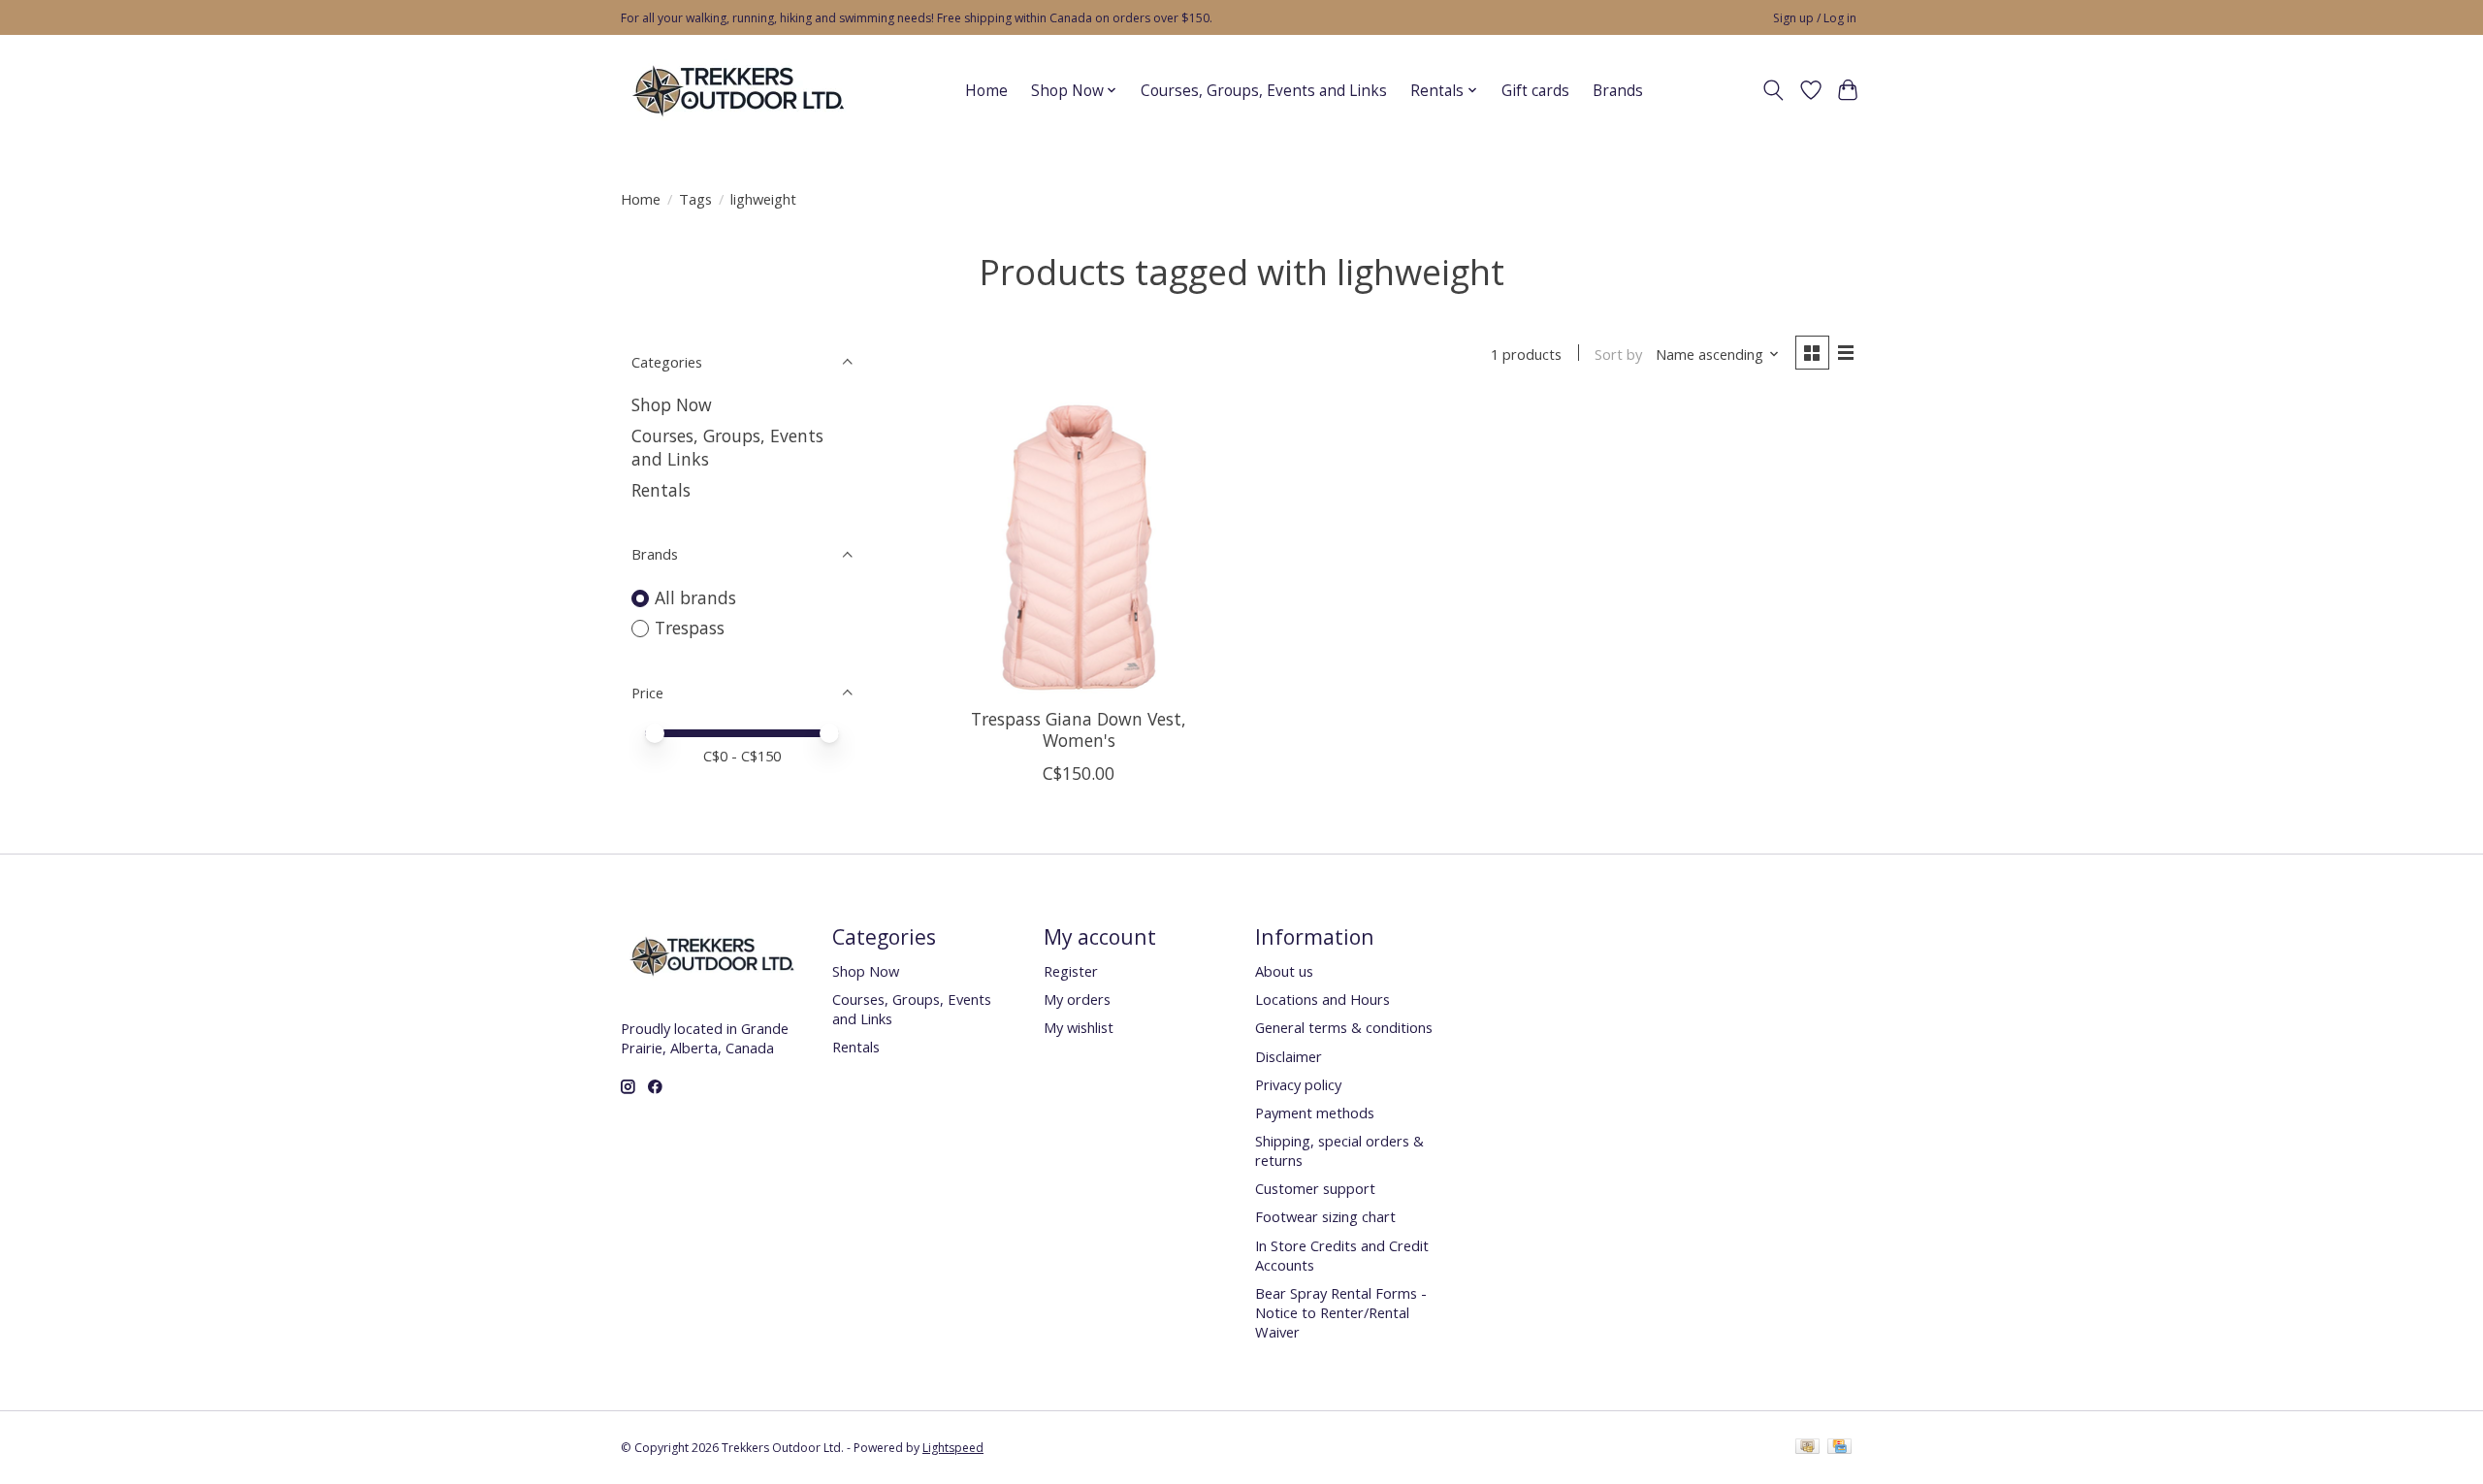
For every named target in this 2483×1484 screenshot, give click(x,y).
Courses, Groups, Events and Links (1264, 91)
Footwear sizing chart (1325, 1216)
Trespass (690, 628)
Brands (1618, 91)
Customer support (1315, 1188)
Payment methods (1315, 1113)
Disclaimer (1289, 1056)
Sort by (1618, 354)
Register (1071, 971)
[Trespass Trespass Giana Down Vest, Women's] (1079, 548)
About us (1284, 971)
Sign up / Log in (1815, 18)
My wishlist (1079, 1027)
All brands (695, 597)
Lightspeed (953, 1448)
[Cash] (1807, 1448)
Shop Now (672, 404)
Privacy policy (1298, 1084)
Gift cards (1535, 91)
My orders (1077, 999)
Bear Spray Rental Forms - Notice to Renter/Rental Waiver (1341, 1312)
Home (986, 91)
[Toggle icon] (1774, 90)
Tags (695, 199)
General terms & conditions (1344, 1027)
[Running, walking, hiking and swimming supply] (740, 90)
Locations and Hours (1322, 999)
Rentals (661, 490)
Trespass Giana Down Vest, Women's (1079, 729)
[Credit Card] (1839, 1448)
